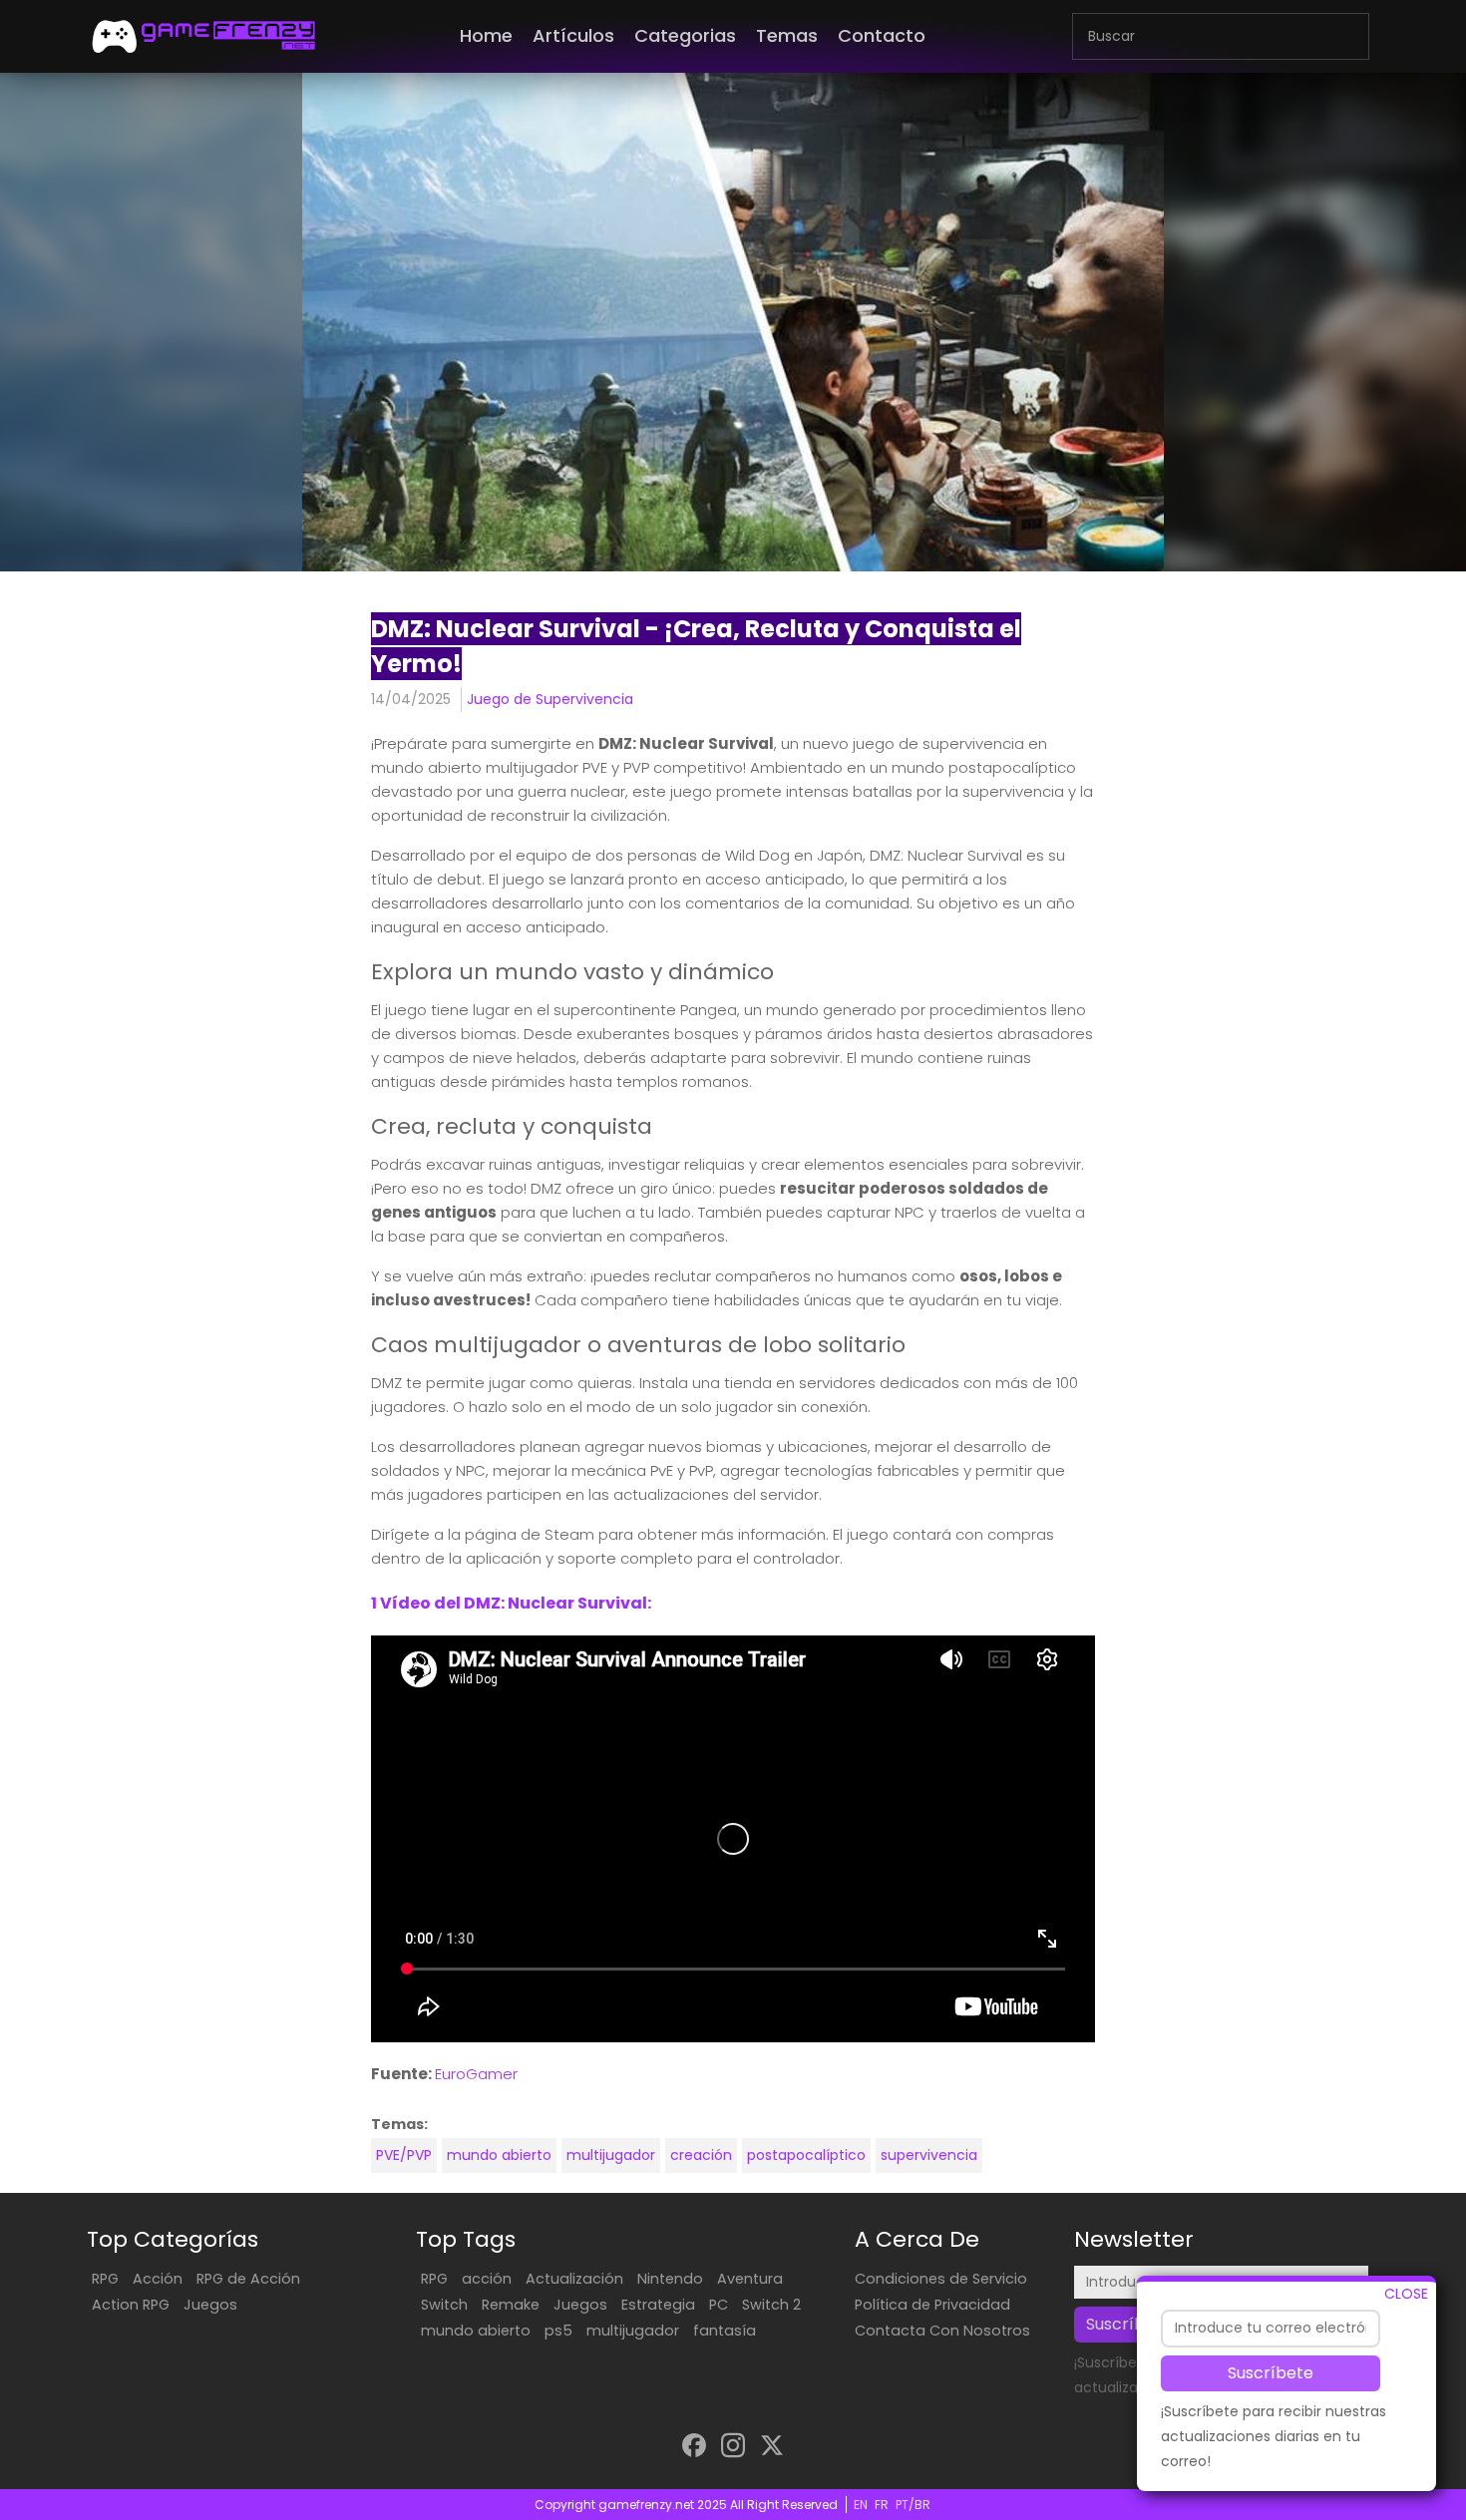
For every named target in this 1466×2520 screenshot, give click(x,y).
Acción (158, 2279)
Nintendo (670, 2279)
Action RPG (131, 2305)
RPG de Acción (248, 2279)
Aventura (750, 2279)
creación (701, 2155)
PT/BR (913, 2505)
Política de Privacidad (932, 2305)
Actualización (574, 2279)
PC (719, 2305)
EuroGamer (476, 2074)
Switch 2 (771, 2305)
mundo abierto (499, 2155)
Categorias (685, 35)
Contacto (882, 35)
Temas (787, 35)
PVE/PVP (404, 2155)
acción (487, 2279)
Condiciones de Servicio (941, 2279)
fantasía (725, 2331)
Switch (444, 2305)
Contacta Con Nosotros (942, 2331)
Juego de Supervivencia (550, 699)
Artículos (573, 35)
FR (882, 2505)
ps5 (558, 2331)
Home (486, 35)
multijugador (611, 2155)
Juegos (210, 2305)
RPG (105, 2279)
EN (861, 2505)
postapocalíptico (806, 2155)
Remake (511, 2305)
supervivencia (929, 2155)
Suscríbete (1271, 2372)
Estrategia (658, 2305)
